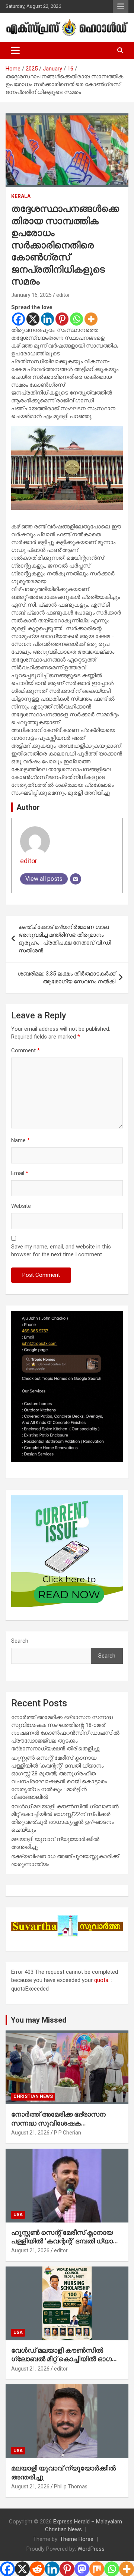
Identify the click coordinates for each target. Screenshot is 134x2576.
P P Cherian (68, 2133)
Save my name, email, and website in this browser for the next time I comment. (61, 1251)
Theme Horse (77, 2539)
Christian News (33, 2096)
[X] (33, 319)
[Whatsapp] (76, 319)
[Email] (76, 879)
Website (21, 1206)
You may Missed (39, 2020)
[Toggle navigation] (15, 51)
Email (20, 1173)
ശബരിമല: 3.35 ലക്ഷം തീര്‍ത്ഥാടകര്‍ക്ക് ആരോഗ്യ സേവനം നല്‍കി (66, 978)
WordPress (91, 2549)
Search (20, 1641)
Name (20, 1140)
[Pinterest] (62, 319)
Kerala (21, 196)
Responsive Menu (121, 6)
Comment (25, 1050)
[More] (91, 319)
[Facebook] (18, 319)
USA (18, 2215)
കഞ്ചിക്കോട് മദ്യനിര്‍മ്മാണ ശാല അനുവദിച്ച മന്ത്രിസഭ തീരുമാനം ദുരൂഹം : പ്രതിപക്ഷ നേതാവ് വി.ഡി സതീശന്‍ (65, 939)
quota (101, 1980)
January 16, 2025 (31, 295)
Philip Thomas (71, 2487)
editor (63, 295)
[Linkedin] (47, 319)
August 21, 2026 (30, 2133)
